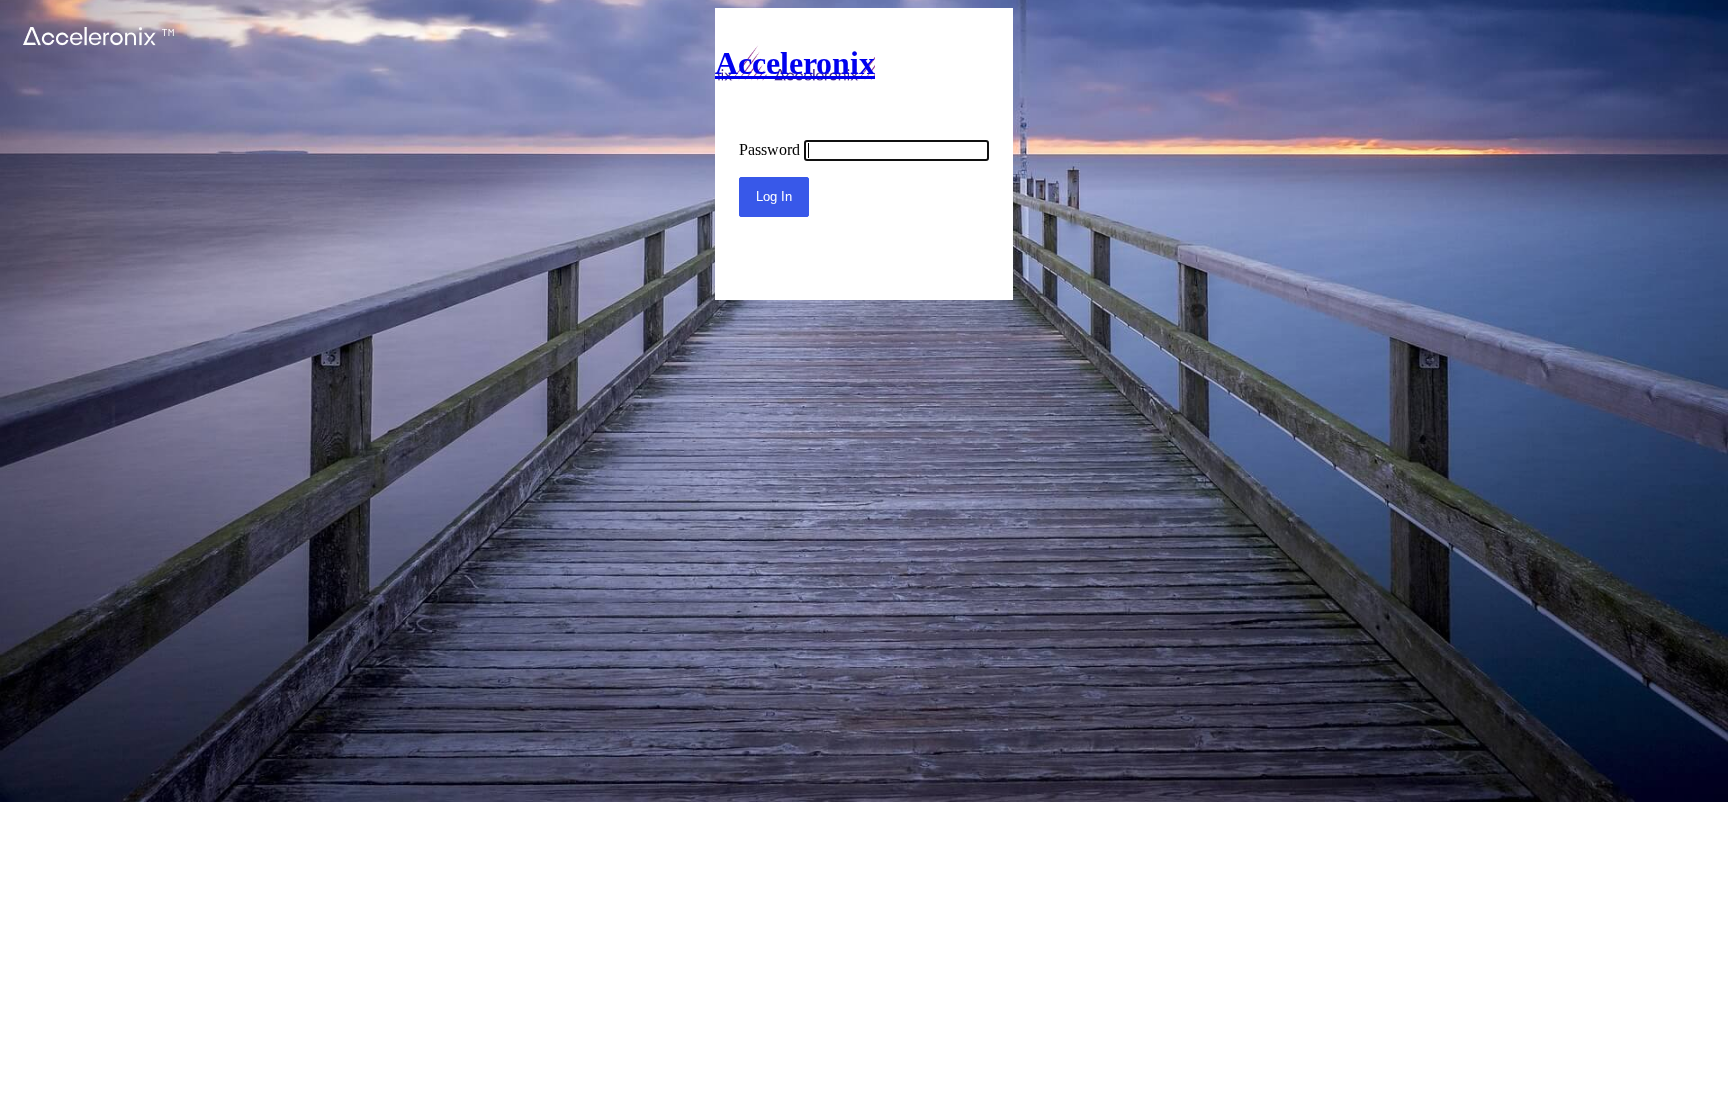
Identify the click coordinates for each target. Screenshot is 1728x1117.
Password (769, 149)
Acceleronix (795, 63)
